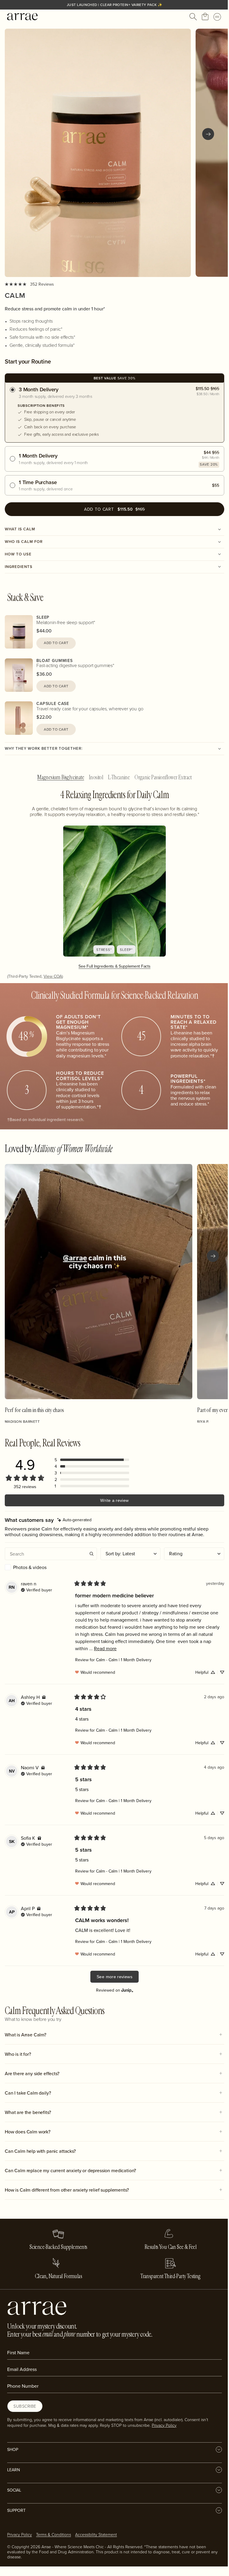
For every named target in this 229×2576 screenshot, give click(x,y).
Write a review (114, 1500)
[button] (92, 1460)
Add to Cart (56, 643)
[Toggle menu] (217, 17)
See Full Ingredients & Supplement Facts (114, 966)
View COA (53, 976)
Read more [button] (105, 1648)
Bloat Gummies (55, 660)
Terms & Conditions (54, 2534)
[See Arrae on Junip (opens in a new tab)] (127, 1990)
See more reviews (114, 1977)
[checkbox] (51, 1567)
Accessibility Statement (96, 2534)
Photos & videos (30, 1567)
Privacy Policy (164, 2425)
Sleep (43, 617)
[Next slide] (208, 134)
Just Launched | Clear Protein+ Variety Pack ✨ (115, 5)
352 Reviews (42, 284)
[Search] (193, 17)
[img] (74, 1520)
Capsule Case (53, 703)
